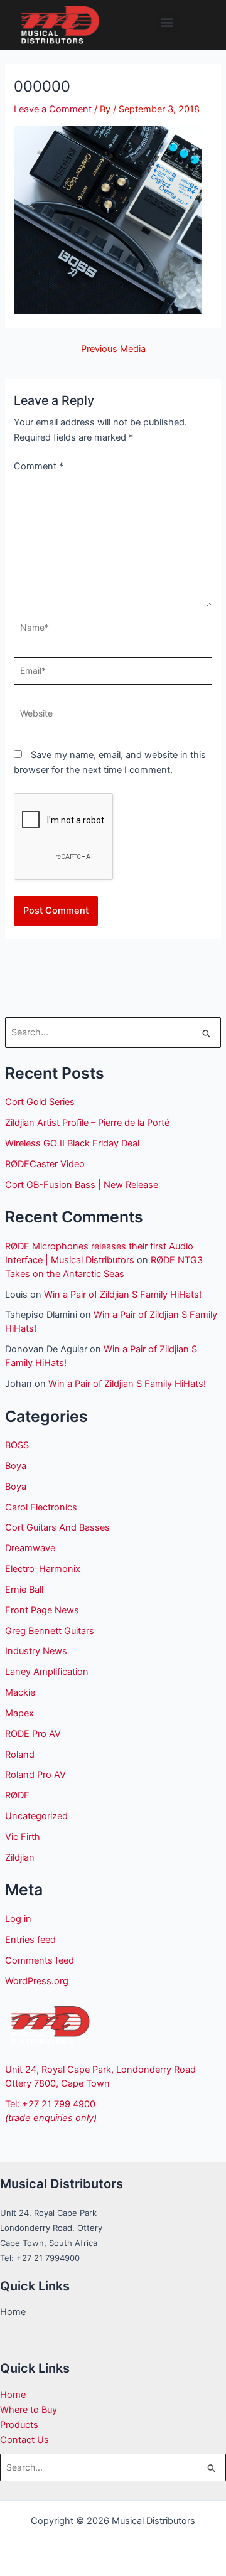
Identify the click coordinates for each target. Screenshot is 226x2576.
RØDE (17, 1795)
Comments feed (40, 1960)
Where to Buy (29, 2410)
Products (19, 2425)
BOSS (17, 1445)
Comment (39, 466)
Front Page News (42, 1610)
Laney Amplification (47, 1672)
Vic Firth (23, 1837)
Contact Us (24, 2440)
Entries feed (30, 1940)
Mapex (19, 1713)
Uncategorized (36, 1816)
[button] (167, 22)
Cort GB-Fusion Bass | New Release (82, 1185)
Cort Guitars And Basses (57, 1527)
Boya (16, 1466)
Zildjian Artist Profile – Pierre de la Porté (87, 1123)
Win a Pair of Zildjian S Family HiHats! (123, 1295)
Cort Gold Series (40, 1102)
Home (13, 2395)
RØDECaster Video (45, 1164)
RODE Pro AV (33, 1734)
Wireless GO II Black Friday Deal (72, 1143)
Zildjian (20, 1857)
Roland (20, 1755)
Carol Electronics (41, 1507)
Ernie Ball (24, 1590)
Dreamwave (30, 1548)
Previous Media (113, 349)
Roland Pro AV (35, 1775)
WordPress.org (37, 1981)
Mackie (20, 1692)
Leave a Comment (53, 109)
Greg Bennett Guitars (50, 1631)
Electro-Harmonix (43, 1569)
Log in (18, 1919)
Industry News (36, 1651)
